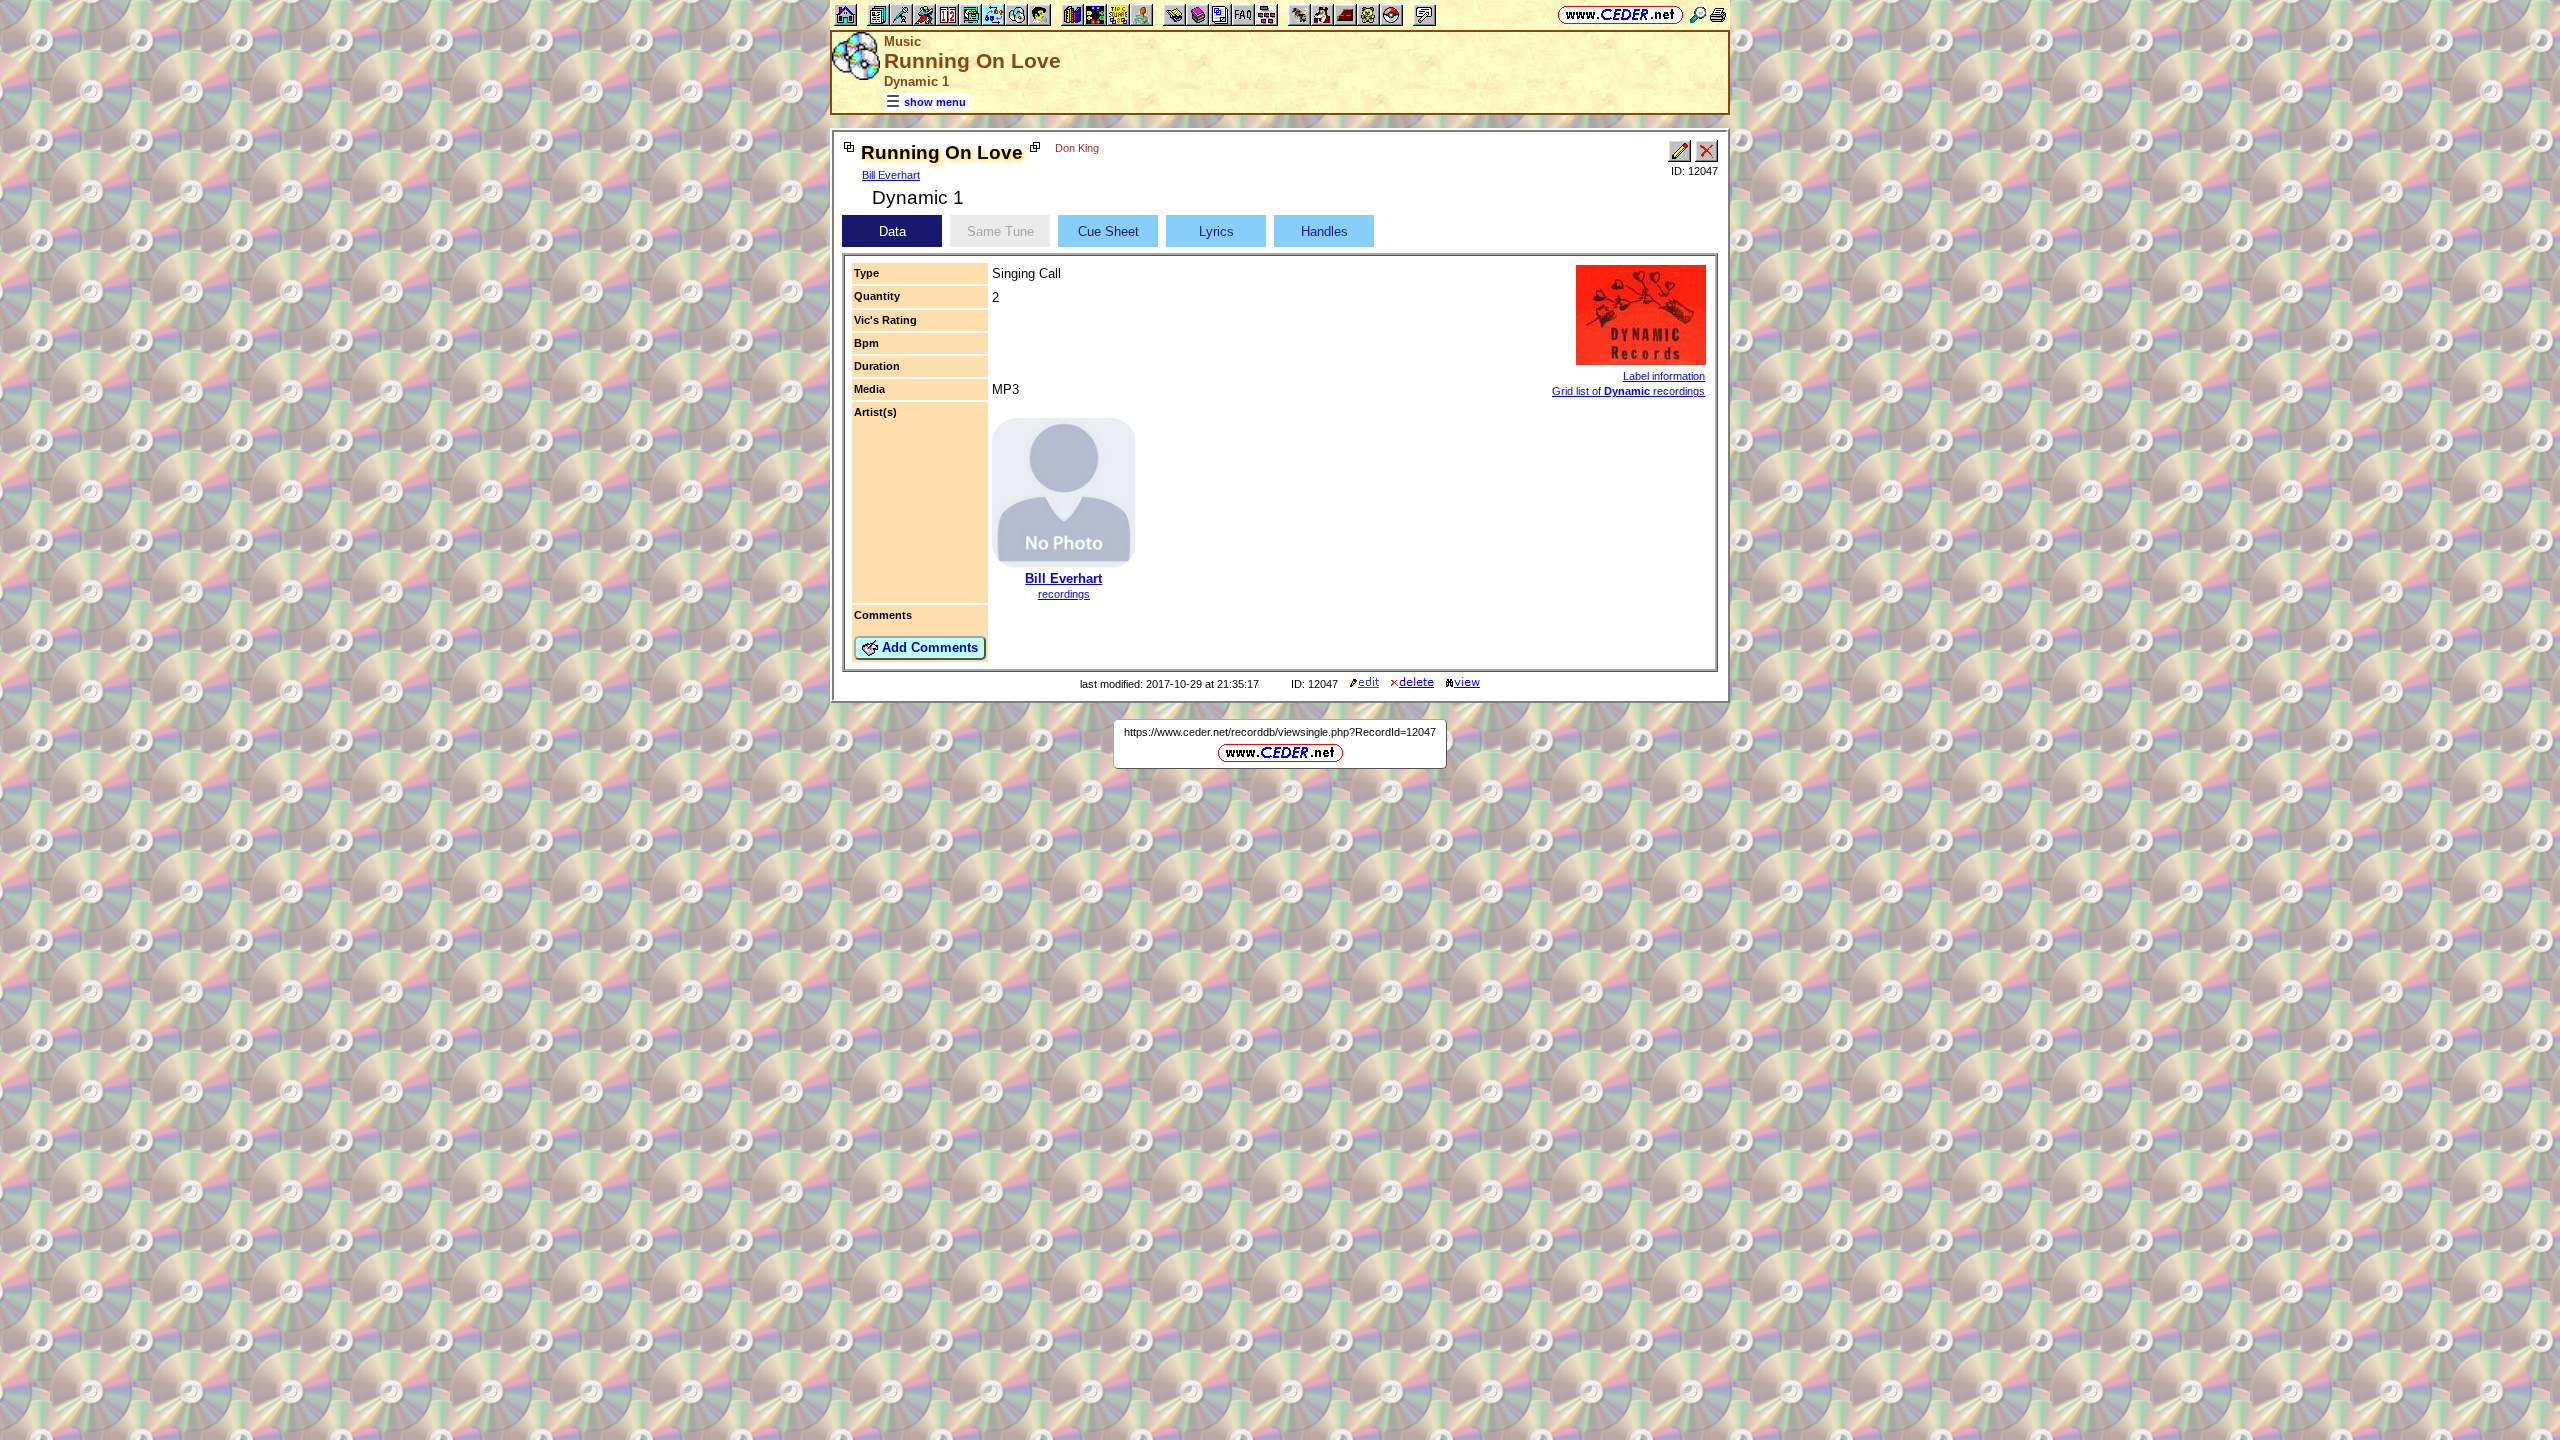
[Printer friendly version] (1718, 14)
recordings (1064, 594)
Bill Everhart (891, 175)
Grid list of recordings (1628, 391)
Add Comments (928, 647)
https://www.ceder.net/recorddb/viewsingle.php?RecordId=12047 (1280, 732)
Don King (1077, 148)
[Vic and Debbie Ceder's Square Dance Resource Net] (1620, 14)
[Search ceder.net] (1698, 14)
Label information (1664, 376)
